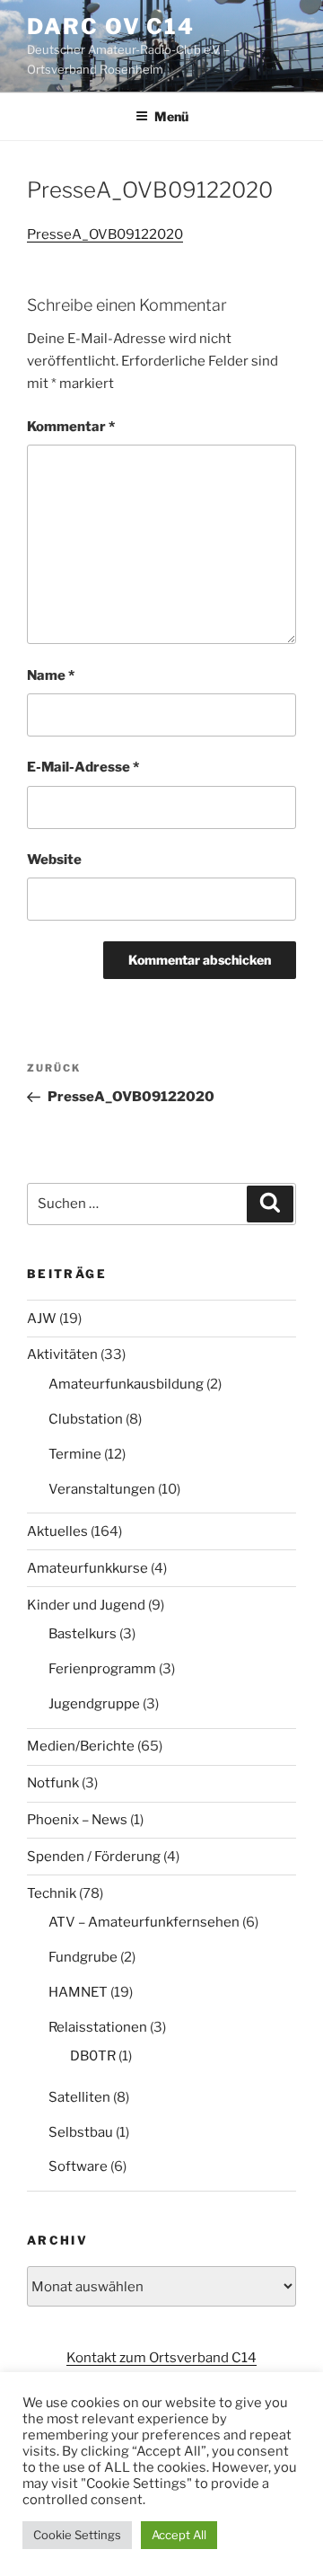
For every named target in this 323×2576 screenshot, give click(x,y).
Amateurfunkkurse (87, 1568)
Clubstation (86, 1419)
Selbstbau (81, 2132)
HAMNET (78, 1992)
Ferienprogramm (102, 1669)
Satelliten (79, 2097)
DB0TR (93, 2056)
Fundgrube (83, 1957)
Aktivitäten (62, 1354)
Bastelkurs (83, 1634)
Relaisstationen (98, 2027)
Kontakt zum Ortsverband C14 (161, 2358)
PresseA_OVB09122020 (105, 234)
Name (51, 675)
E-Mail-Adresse (83, 767)
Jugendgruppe (94, 1704)
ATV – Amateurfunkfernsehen (144, 1922)
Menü (171, 116)
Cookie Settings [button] (77, 2535)
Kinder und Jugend (86, 1605)
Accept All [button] (179, 2535)
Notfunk (53, 1783)
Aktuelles (57, 1531)
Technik (52, 1893)
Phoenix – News (77, 1820)
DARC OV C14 (111, 26)
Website (54, 860)
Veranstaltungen (102, 1489)
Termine (75, 1454)
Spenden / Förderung (94, 1857)
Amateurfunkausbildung (126, 1384)
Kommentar (71, 427)
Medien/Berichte (81, 1746)
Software (78, 2166)
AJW (42, 1319)
